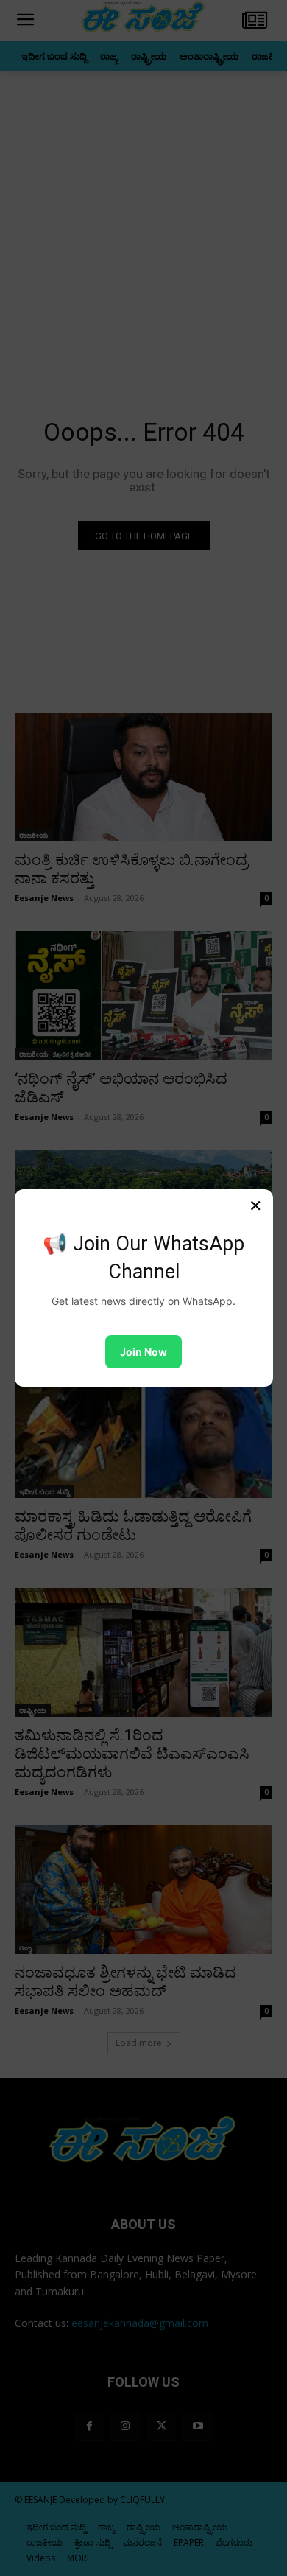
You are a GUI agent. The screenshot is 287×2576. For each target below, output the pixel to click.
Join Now (143, 1352)
